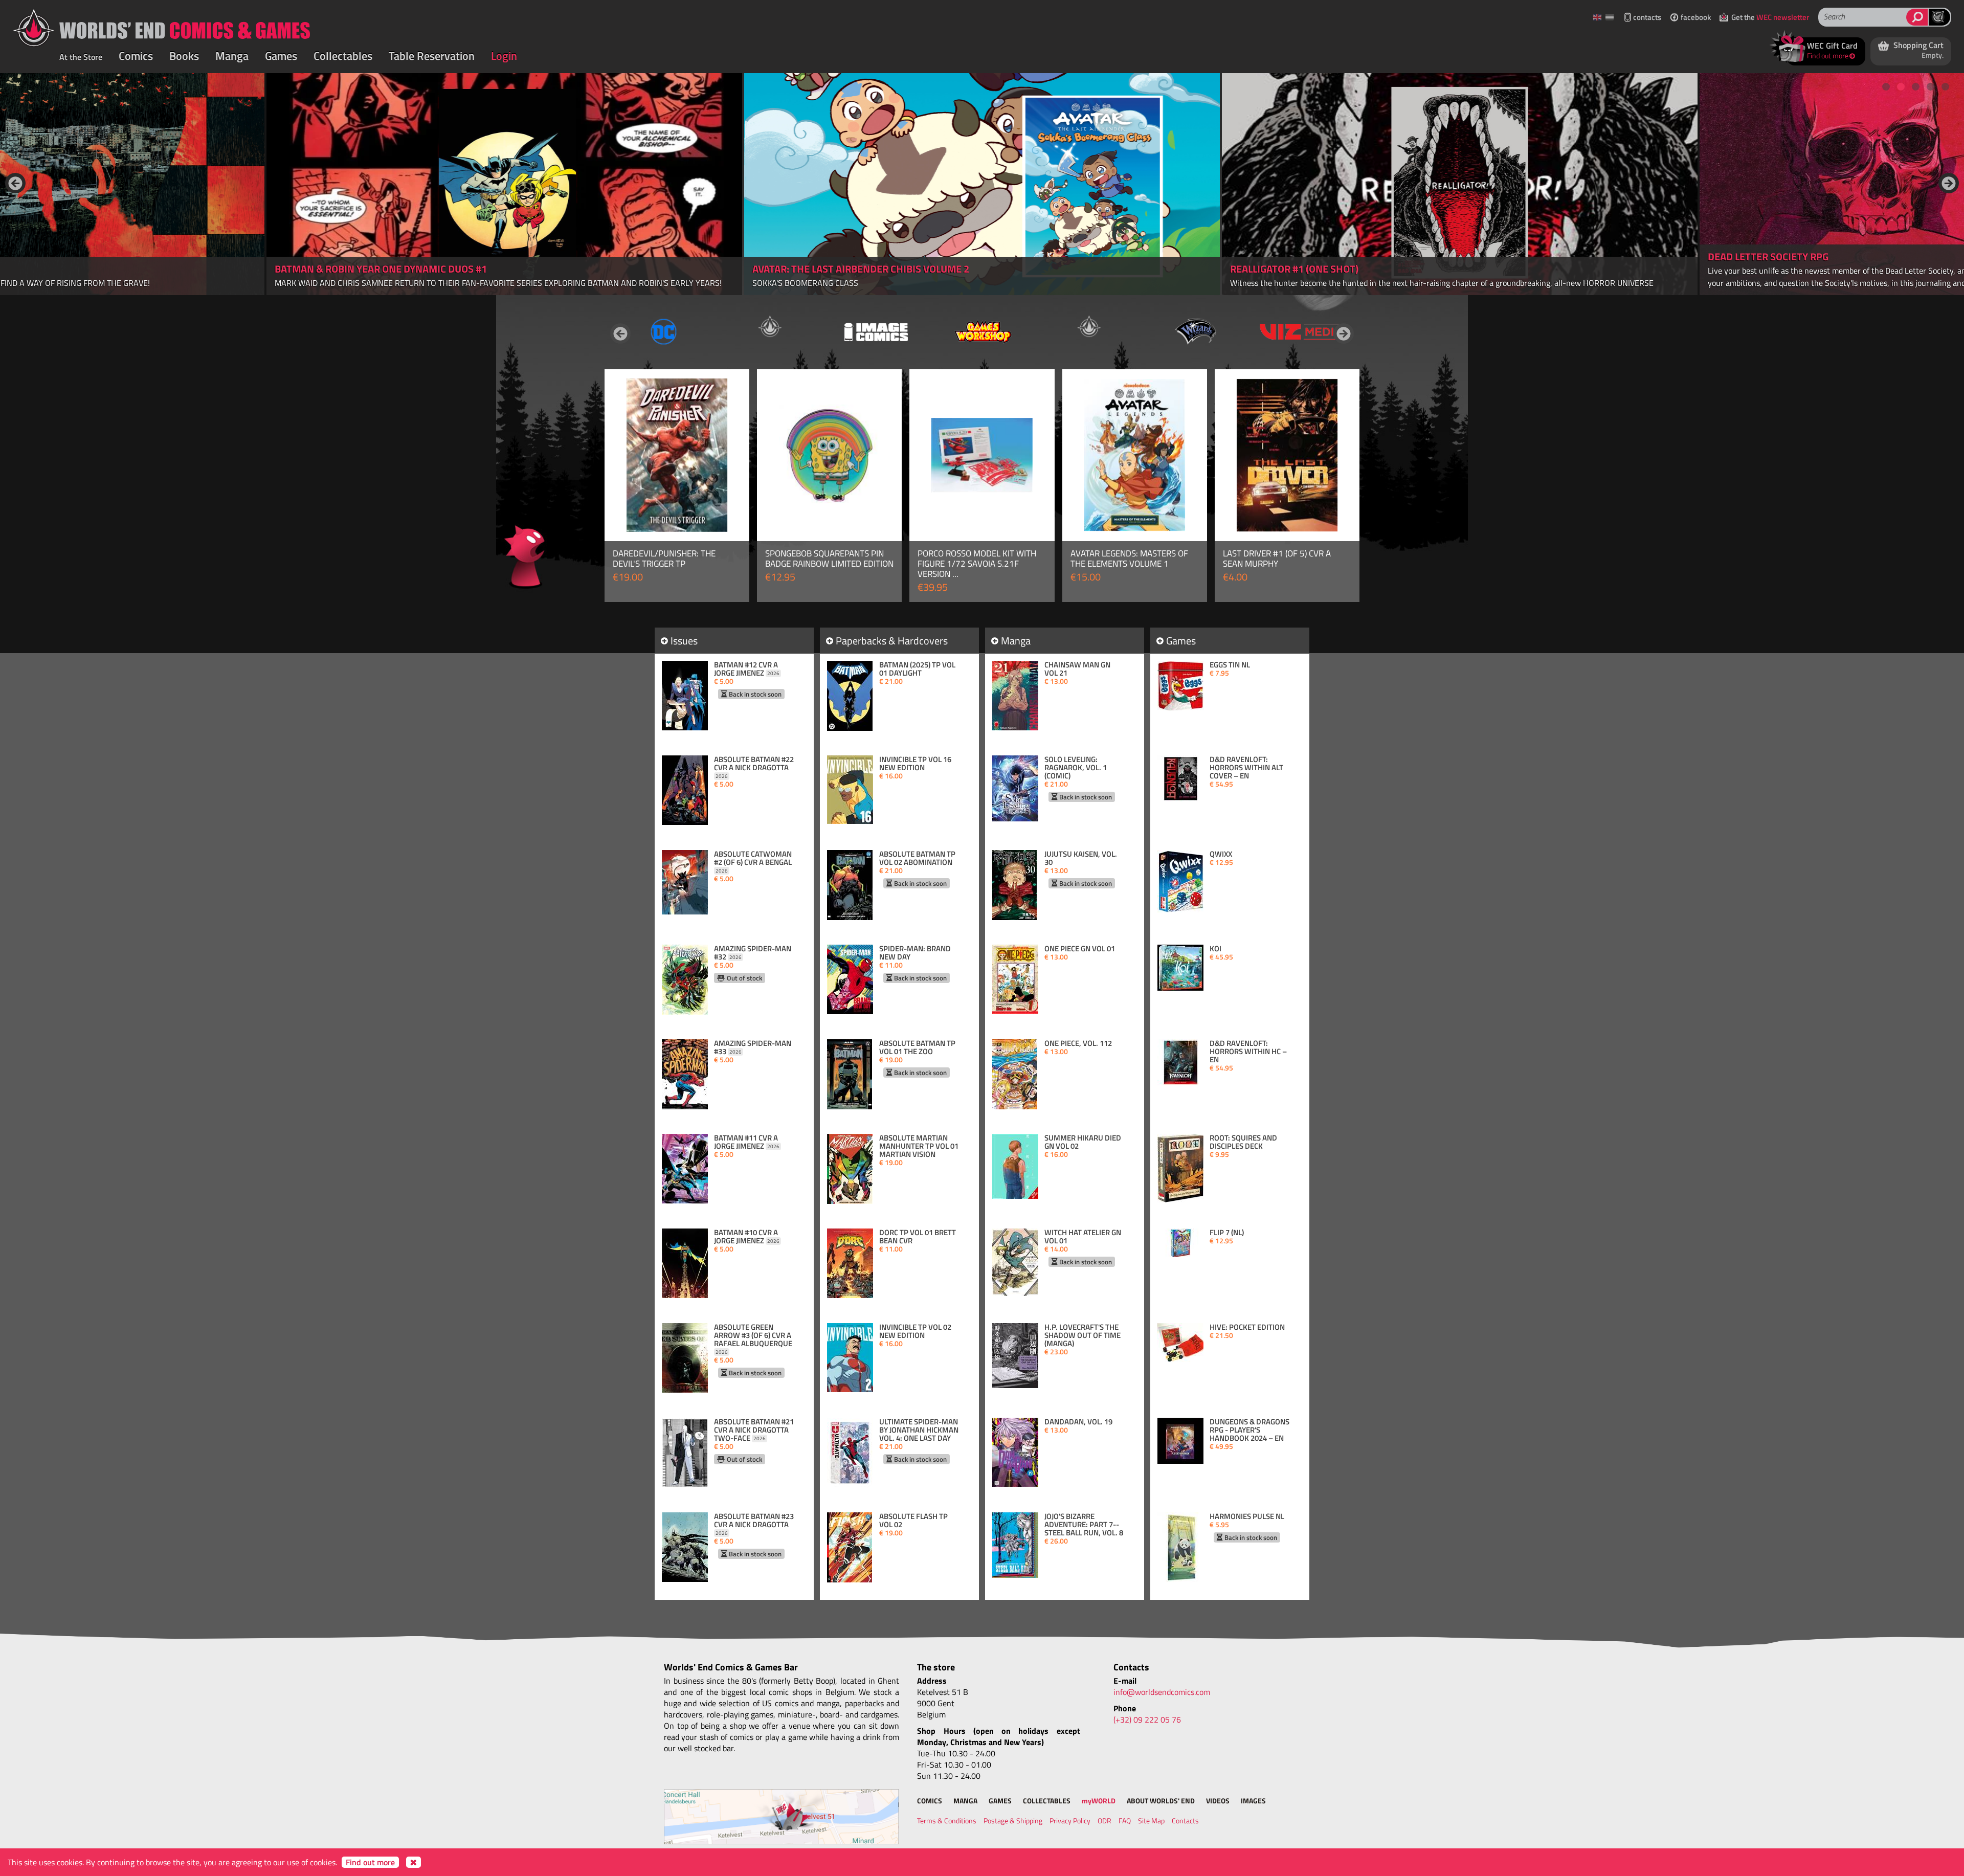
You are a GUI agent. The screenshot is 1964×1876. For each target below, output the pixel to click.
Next (1949, 183)
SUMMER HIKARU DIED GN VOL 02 (1083, 1142)
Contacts (1185, 1821)
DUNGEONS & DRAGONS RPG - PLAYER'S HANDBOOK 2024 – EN (1249, 1430)
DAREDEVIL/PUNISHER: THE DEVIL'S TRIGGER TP (664, 559)
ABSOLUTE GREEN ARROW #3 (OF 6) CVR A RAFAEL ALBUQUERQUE (753, 1339)
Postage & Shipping (1013, 1821)
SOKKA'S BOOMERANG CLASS (805, 283)
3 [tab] (1916, 87)
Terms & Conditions (947, 1821)
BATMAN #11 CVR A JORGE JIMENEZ (747, 1142)
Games (281, 56)
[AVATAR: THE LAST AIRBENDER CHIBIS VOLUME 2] (982, 184)
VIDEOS (1218, 1801)
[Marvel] (770, 327)
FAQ (1125, 1821)
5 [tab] (1946, 87)
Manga (232, 56)
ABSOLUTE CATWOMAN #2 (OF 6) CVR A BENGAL (753, 862)
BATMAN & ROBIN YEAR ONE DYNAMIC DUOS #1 (381, 269)
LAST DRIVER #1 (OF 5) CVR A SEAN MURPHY (1277, 559)
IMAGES (1253, 1801)
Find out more (370, 1862)
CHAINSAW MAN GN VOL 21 (1077, 669)
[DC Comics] (663, 331)
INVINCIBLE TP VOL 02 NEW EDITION (915, 1331)
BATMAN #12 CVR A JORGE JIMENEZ (747, 669)
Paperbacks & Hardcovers (892, 641)
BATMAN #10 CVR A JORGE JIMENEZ (747, 1237)
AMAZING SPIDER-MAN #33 (753, 1047)
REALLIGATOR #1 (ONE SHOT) (1294, 269)
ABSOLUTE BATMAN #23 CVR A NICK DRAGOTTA (754, 1525)
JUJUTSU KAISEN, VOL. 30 (1081, 858)
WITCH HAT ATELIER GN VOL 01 (1083, 1237)
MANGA (965, 1801)
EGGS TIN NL (1230, 665)
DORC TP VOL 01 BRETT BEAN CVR (918, 1237)
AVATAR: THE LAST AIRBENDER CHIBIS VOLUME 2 (861, 269)
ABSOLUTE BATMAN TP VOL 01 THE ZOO (917, 1047)
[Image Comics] (876, 331)
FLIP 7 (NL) (1227, 1233)
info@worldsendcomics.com (1162, 1692)
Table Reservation (432, 56)
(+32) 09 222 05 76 (1147, 1719)
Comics (136, 56)
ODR (1104, 1821)
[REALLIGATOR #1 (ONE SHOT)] (1460, 184)
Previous (15, 183)
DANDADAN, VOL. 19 (1078, 1422)
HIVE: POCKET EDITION (1247, 1327)
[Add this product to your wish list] (730, 389)
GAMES (1000, 1801)
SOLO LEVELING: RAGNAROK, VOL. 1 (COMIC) (1076, 768)
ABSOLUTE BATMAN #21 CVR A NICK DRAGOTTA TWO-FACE (754, 1430)
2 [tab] (1901, 87)
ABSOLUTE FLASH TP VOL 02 (913, 1521)
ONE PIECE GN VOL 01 (1080, 949)
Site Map (1151, 1821)
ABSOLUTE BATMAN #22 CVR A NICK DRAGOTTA (754, 768)
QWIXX (1221, 854)
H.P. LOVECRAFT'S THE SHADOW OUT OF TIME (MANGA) (1083, 1335)
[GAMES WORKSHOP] (983, 331)
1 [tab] (1886, 87)
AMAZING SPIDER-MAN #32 (753, 953)
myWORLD (1099, 1801)
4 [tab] (1931, 87)
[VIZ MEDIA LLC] (1302, 331)
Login (504, 56)
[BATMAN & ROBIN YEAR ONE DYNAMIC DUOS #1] (504, 184)
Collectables (343, 56)
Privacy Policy (1070, 1821)
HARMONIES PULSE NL (1247, 1516)
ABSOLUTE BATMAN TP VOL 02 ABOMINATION (917, 858)
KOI (1215, 949)
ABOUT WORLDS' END (1161, 1801)
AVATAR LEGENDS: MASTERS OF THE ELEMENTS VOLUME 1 (1129, 559)
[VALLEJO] (1089, 327)
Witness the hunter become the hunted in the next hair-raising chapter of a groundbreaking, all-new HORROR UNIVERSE (1442, 283)
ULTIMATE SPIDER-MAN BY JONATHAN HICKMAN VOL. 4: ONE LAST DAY (919, 1430)
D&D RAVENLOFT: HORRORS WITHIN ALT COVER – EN (1246, 768)
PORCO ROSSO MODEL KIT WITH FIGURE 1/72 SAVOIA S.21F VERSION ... (977, 564)
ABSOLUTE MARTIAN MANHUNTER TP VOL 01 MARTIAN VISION (919, 1146)
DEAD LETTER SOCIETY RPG (1768, 256)
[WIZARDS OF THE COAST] (1195, 331)
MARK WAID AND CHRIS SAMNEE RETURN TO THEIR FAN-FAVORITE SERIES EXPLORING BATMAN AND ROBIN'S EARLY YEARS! (498, 283)
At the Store (81, 57)
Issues (684, 641)
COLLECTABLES (1047, 1801)
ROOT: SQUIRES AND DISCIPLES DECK (1243, 1142)
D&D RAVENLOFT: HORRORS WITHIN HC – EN (1248, 1052)
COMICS (930, 1801)
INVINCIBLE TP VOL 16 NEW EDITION (915, 764)
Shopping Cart (1917, 50)
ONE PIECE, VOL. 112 (1078, 1043)
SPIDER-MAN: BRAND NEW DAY (915, 953)
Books (184, 56)
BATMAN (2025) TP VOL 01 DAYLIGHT (917, 669)
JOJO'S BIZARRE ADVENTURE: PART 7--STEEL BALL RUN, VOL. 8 (1084, 1525)
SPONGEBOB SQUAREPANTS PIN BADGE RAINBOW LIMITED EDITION (829, 559)
